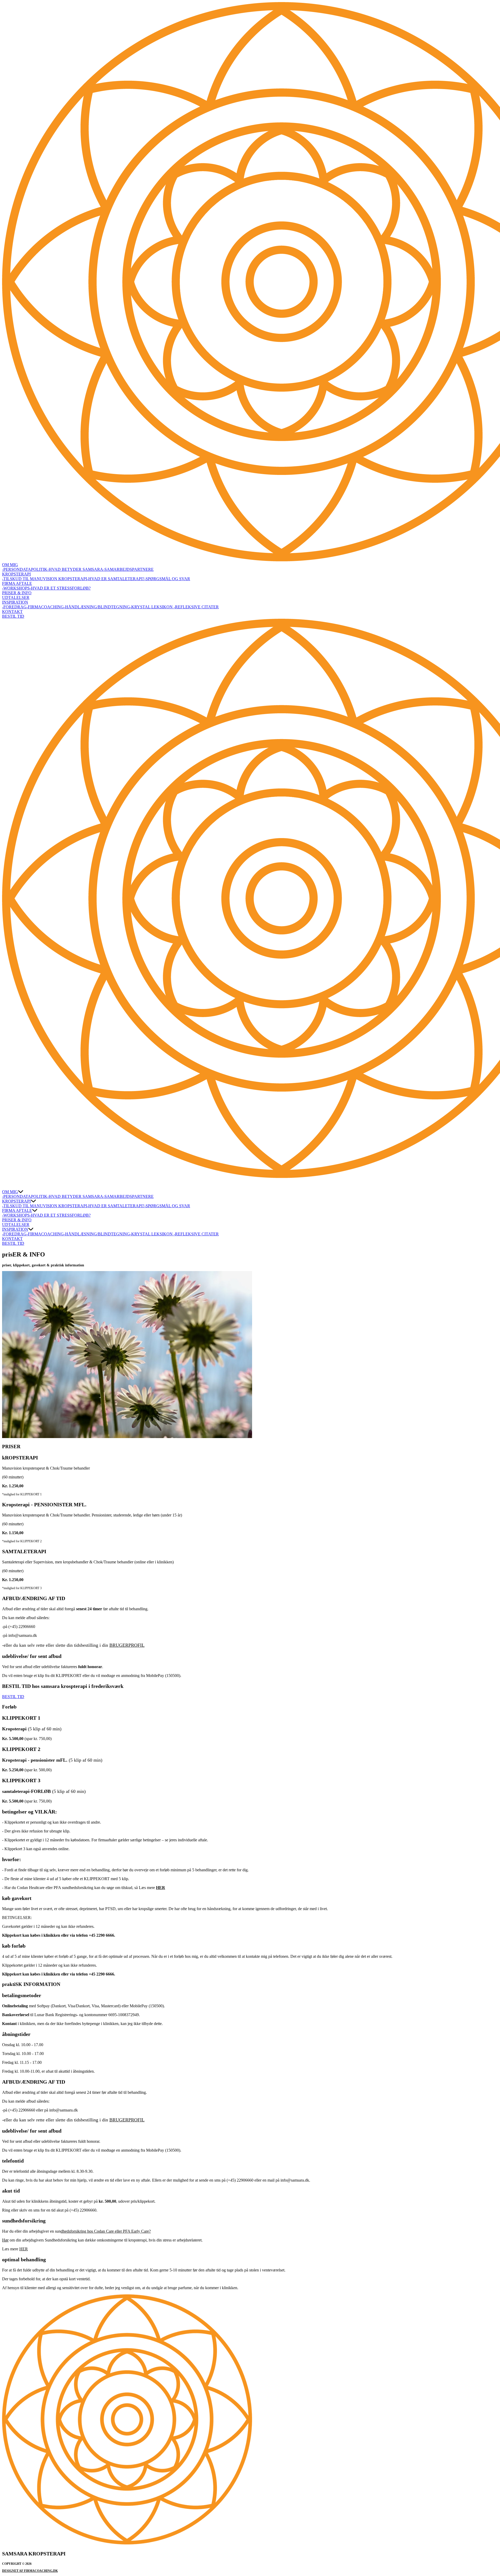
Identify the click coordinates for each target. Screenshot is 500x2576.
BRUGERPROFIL (127, 1645)
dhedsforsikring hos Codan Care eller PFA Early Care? (106, 2231)
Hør (5, 2240)
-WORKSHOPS (16, 588)
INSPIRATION (15, 602)
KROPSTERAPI (16, 574)
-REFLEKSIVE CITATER (196, 607)
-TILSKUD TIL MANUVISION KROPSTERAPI (45, 579)
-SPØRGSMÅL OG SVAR (167, 579)
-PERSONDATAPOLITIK (25, 569)
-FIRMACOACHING (45, 607)
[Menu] (7, 1184)
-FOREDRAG (14, 607)
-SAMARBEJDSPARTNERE (128, 569)
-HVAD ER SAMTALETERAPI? (116, 579)
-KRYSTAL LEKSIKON (152, 607)
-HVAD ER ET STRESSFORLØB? (60, 588)
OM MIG (10, 565)
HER (24, 2249)
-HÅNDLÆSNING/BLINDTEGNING (97, 607)
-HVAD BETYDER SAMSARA (75, 569)
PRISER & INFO (17, 593)
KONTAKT (12, 612)
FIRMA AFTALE (17, 583)
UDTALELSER (16, 597)
